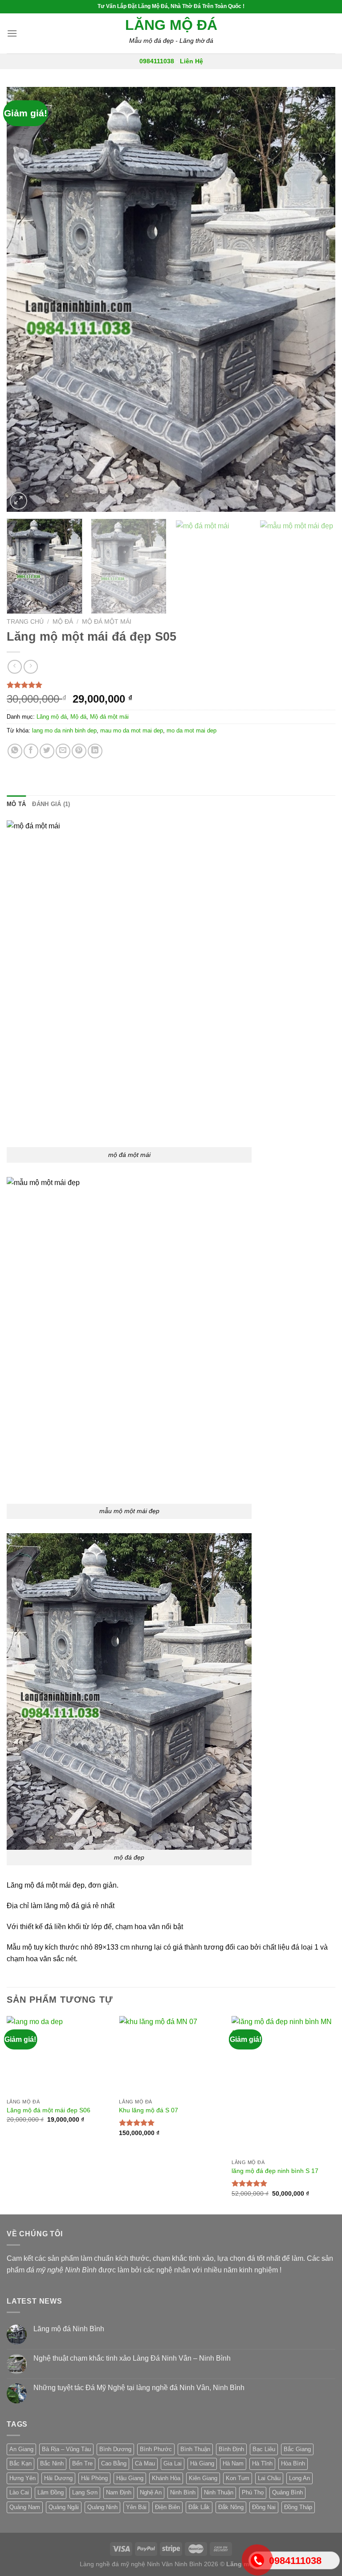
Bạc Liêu (264, 2449)
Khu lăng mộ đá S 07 (149, 2110)
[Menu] (12, 33)
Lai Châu (269, 2478)
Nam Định (119, 2492)
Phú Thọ (253, 2492)
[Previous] (24, 299)
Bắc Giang (297, 2449)
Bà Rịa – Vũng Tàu (66, 2449)
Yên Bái (136, 2507)
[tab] (16, 804)
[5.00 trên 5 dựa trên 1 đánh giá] (171, 685)
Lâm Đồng (51, 2492)
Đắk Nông (231, 2507)
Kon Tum (238, 2478)
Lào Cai (19, 2492)
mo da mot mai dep (191, 730)
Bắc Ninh (52, 2463)
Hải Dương (58, 2478)
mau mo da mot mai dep (132, 730)
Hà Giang (202, 2463)
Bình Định (231, 2449)
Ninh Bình (183, 2492)
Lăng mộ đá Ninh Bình (69, 2329)
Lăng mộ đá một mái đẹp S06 (49, 2110)
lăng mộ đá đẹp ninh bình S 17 (275, 2171)
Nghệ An (151, 2492)
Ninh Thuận (219, 2492)
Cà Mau (145, 2463)
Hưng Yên (22, 2478)
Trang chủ (25, 622)
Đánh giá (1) (51, 804)
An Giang (21, 2449)
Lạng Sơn (85, 2492)
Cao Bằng (114, 2463)
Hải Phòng (94, 2478)
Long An (299, 2478)
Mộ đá (63, 622)
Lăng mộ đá (171, 25)
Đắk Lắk (199, 2507)
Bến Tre (82, 2463)
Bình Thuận (195, 2449)
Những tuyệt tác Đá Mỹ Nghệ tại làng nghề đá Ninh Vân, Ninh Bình (139, 2388)
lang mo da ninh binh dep (64, 730)
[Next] (318, 299)
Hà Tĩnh (262, 2463)
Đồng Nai (264, 2507)
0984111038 (157, 61)
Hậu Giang (130, 2478)
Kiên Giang (203, 2478)
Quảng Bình (287, 2492)
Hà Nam (233, 2463)
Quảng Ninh (102, 2507)
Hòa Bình (293, 2463)
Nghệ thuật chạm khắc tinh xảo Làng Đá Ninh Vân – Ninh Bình (132, 2358)
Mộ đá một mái (107, 622)
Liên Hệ (191, 61)
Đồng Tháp (298, 2507)
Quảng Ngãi (64, 2507)
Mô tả (16, 804)
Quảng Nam (25, 2507)
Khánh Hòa (166, 2478)
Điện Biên (167, 2507)
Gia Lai (173, 2463)
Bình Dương (115, 2449)
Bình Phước (156, 2449)
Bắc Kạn (20, 2463)
